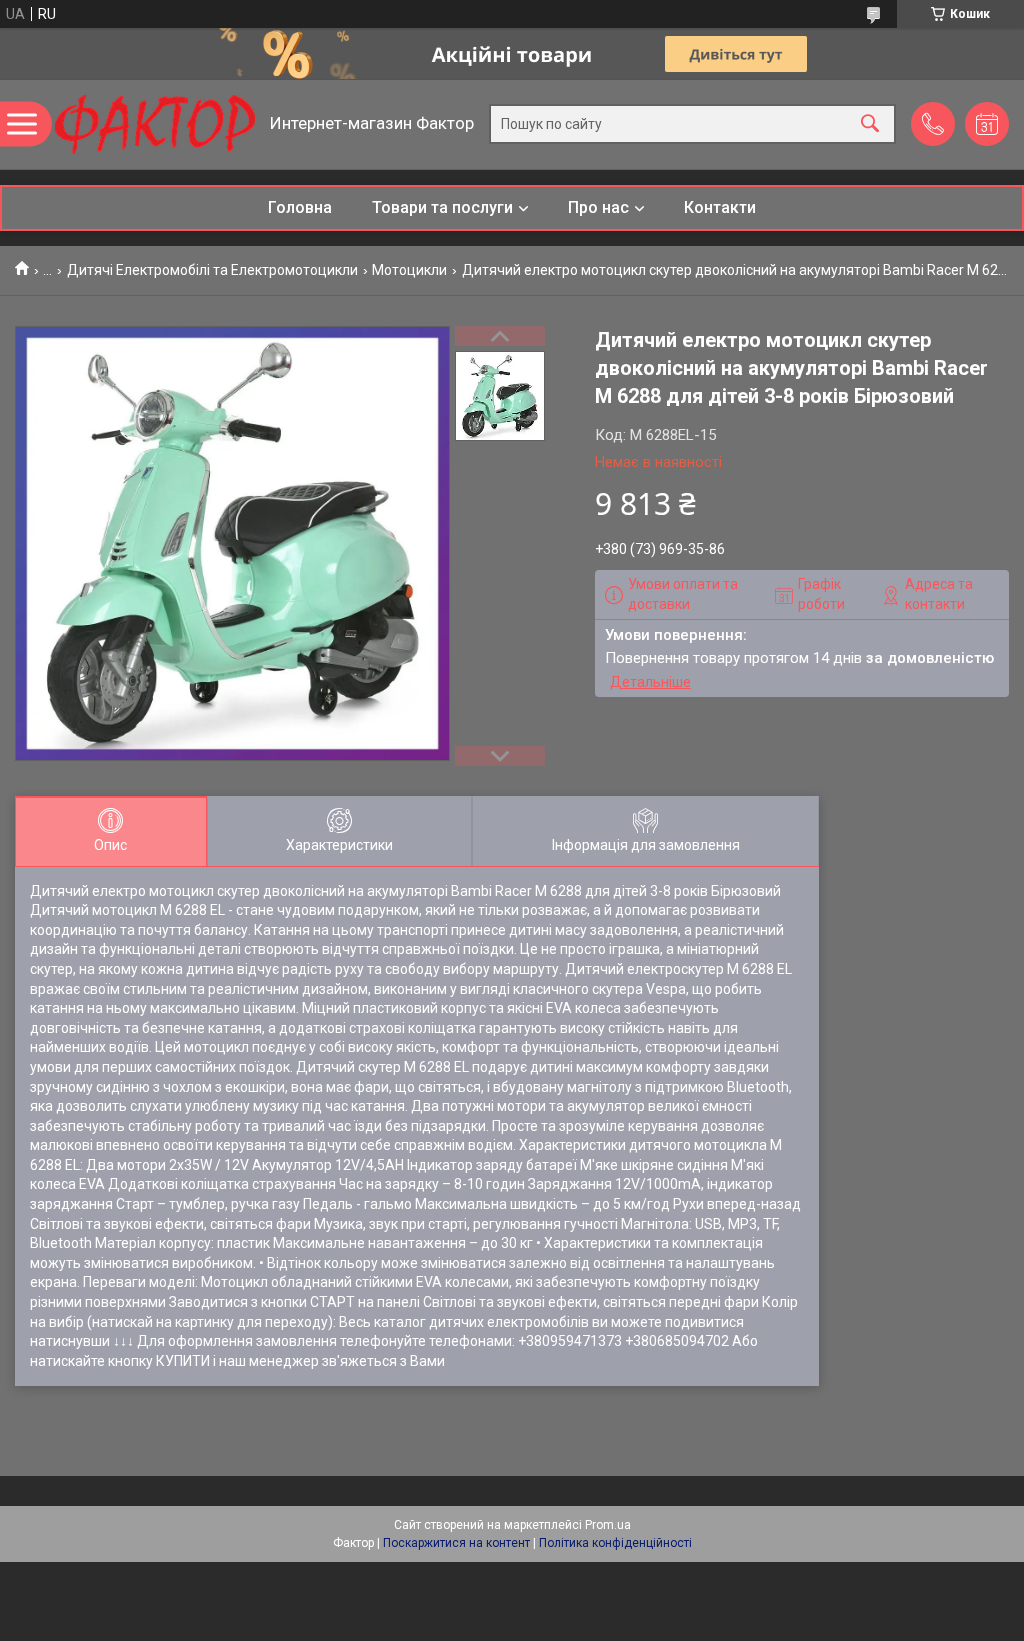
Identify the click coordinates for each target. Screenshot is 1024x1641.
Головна (300, 207)
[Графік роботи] (987, 124)
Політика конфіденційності (615, 1543)
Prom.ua (608, 1525)
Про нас (598, 207)
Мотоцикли (409, 270)
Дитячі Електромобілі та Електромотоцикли (212, 270)
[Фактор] (155, 124)
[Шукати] (870, 124)
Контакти (720, 207)
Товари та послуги (442, 207)
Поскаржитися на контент (456, 1543)
